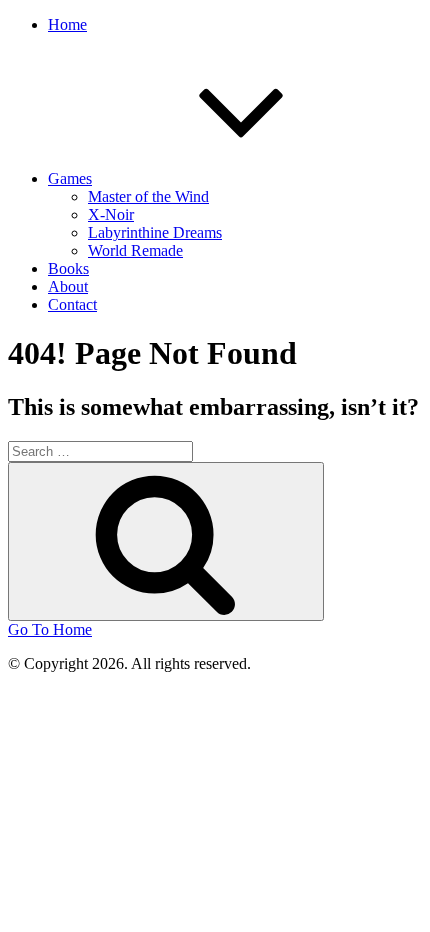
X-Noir (111, 214)
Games (70, 178)
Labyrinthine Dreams (155, 232)
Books (68, 268)
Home (67, 24)
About (68, 286)
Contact (72, 304)
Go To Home (50, 629)
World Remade (135, 250)
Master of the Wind (148, 196)
